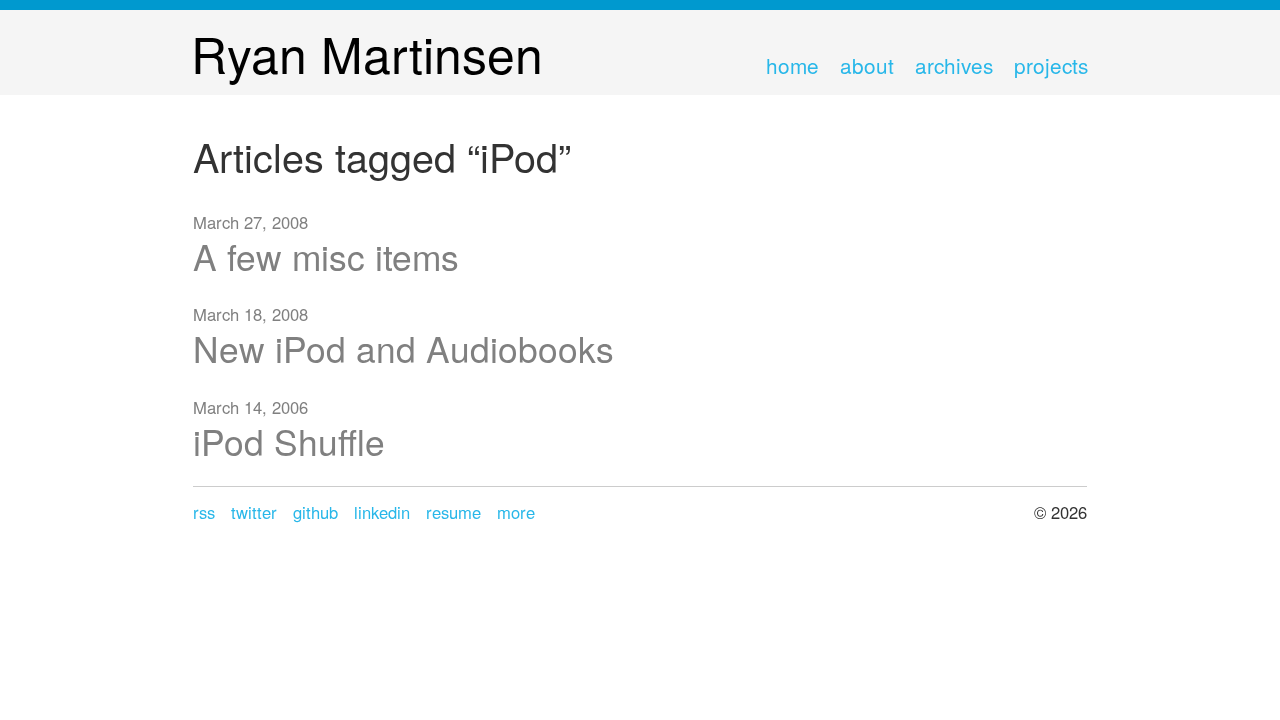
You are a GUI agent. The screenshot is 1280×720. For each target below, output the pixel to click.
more (516, 512)
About (867, 65)
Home (792, 65)
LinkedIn (382, 512)
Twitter (254, 512)
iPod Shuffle (289, 440)
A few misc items (326, 255)
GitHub (315, 512)
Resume (453, 512)
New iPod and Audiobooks (403, 347)
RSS (204, 512)
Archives (954, 65)
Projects (1051, 65)
